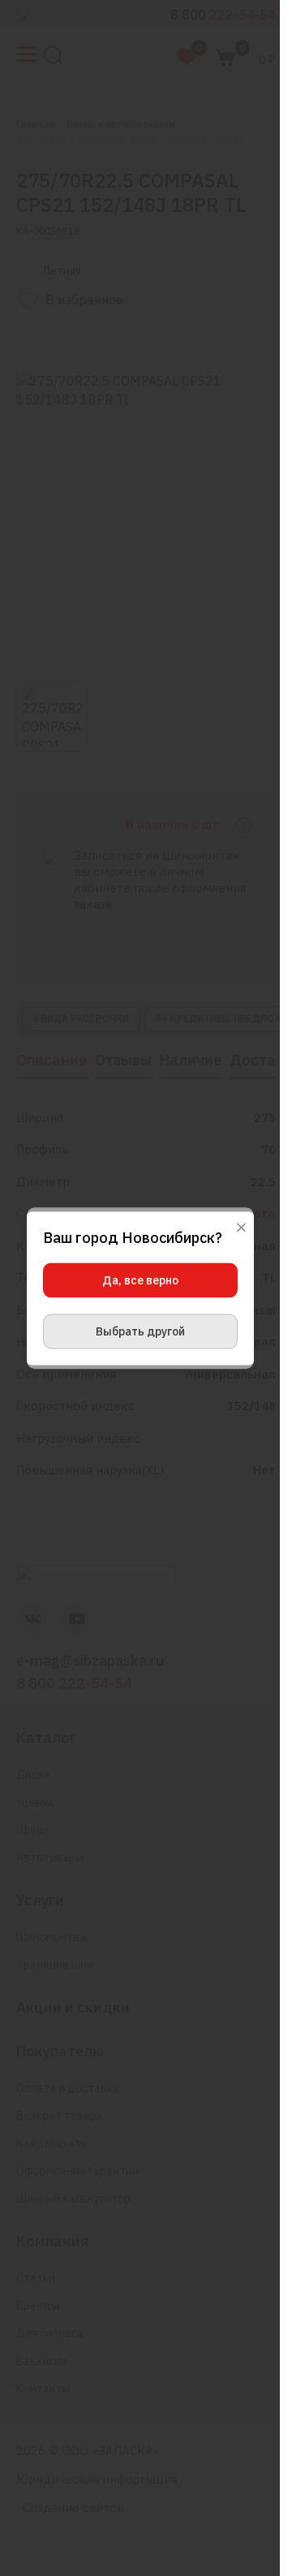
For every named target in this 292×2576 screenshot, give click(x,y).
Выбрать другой (140, 1331)
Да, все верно (140, 1279)
